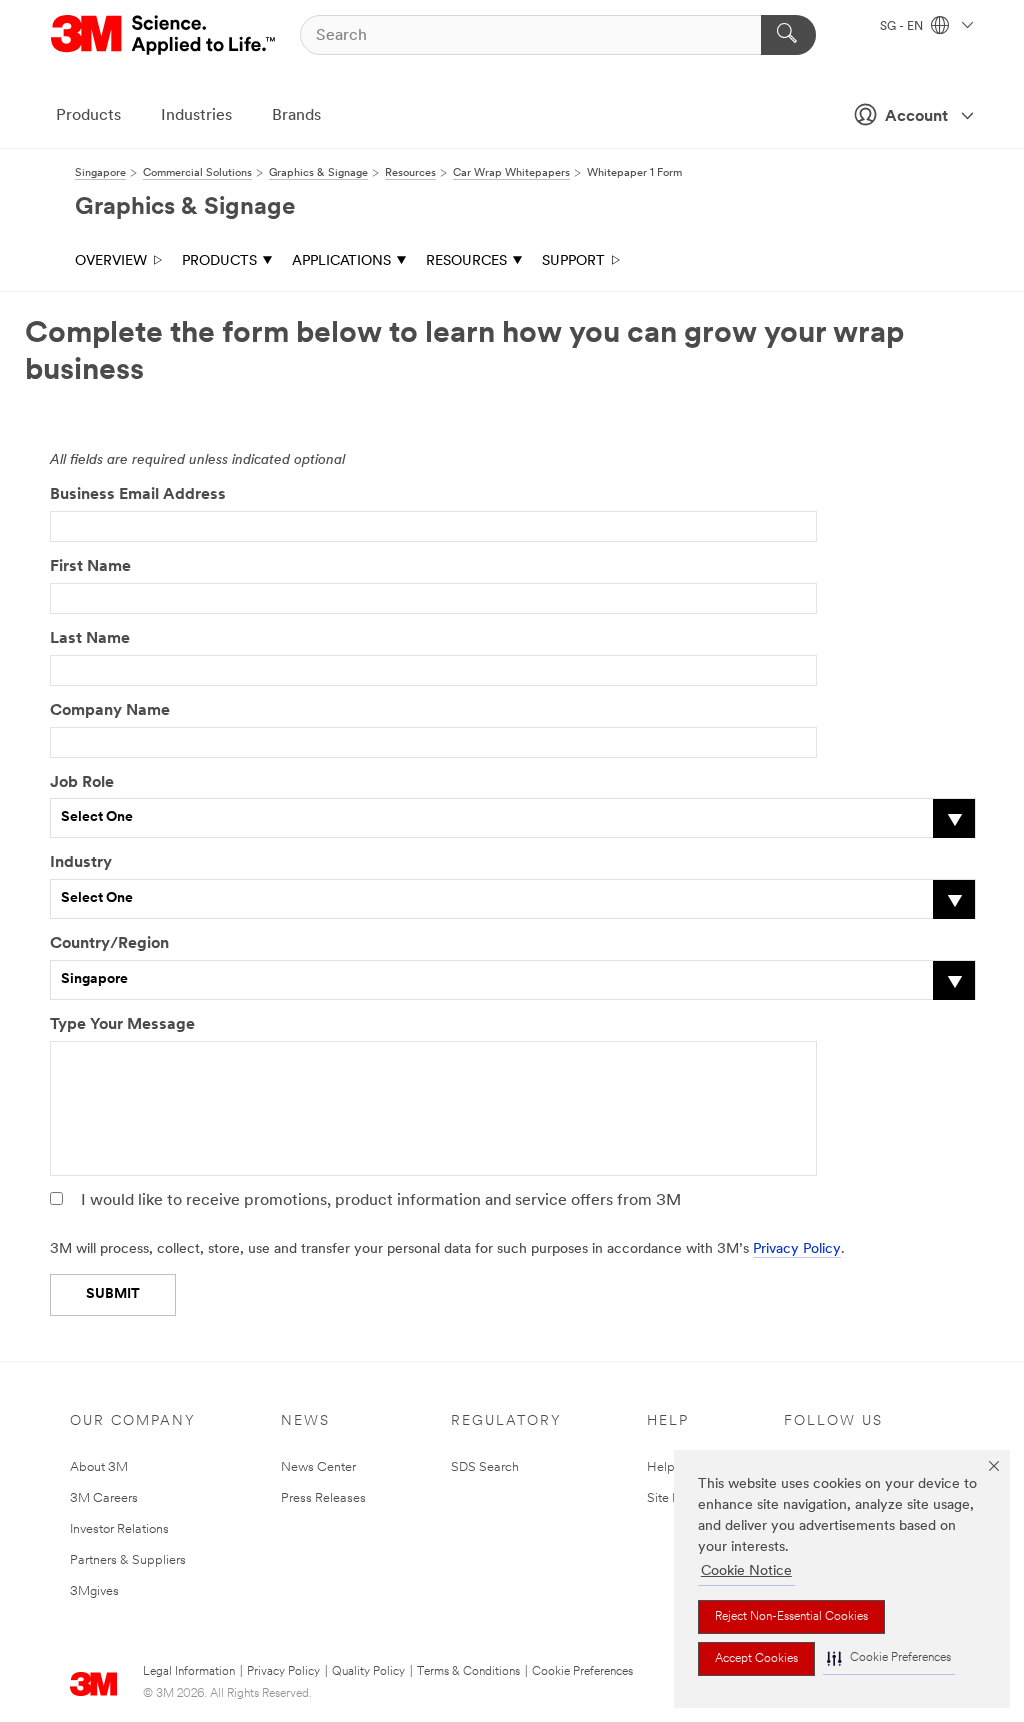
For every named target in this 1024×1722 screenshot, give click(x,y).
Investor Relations (119, 1529)
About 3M (99, 1467)
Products (88, 116)
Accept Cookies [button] (756, 1659)
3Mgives (94, 1591)
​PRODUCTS (219, 261)
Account (916, 117)
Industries (196, 116)
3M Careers (104, 1498)
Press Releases (323, 1498)
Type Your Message (122, 1025)
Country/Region (109, 944)
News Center (318, 1467)
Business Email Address (138, 495)
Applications (341, 261)
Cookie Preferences (582, 1672)
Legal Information (189, 1672)
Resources (466, 261)
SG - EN (903, 27)
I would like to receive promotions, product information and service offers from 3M (381, 1201)
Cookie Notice (746, 1571)
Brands (296, 116)
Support (573, 261)
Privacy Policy (797, 1249)
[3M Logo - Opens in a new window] (164, 35)
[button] (889, 1658)
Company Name (110, 711)
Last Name (90, 639)
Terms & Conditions (468, 1672)
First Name (90, 567)
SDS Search (485, 1467)
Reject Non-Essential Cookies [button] (791, 1617)
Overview (111, 261)
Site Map (673, 1498)
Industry (81, 863)
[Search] (788, 35)
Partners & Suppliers (128, 1560)
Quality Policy (368, 1672)
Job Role (82, 783)
